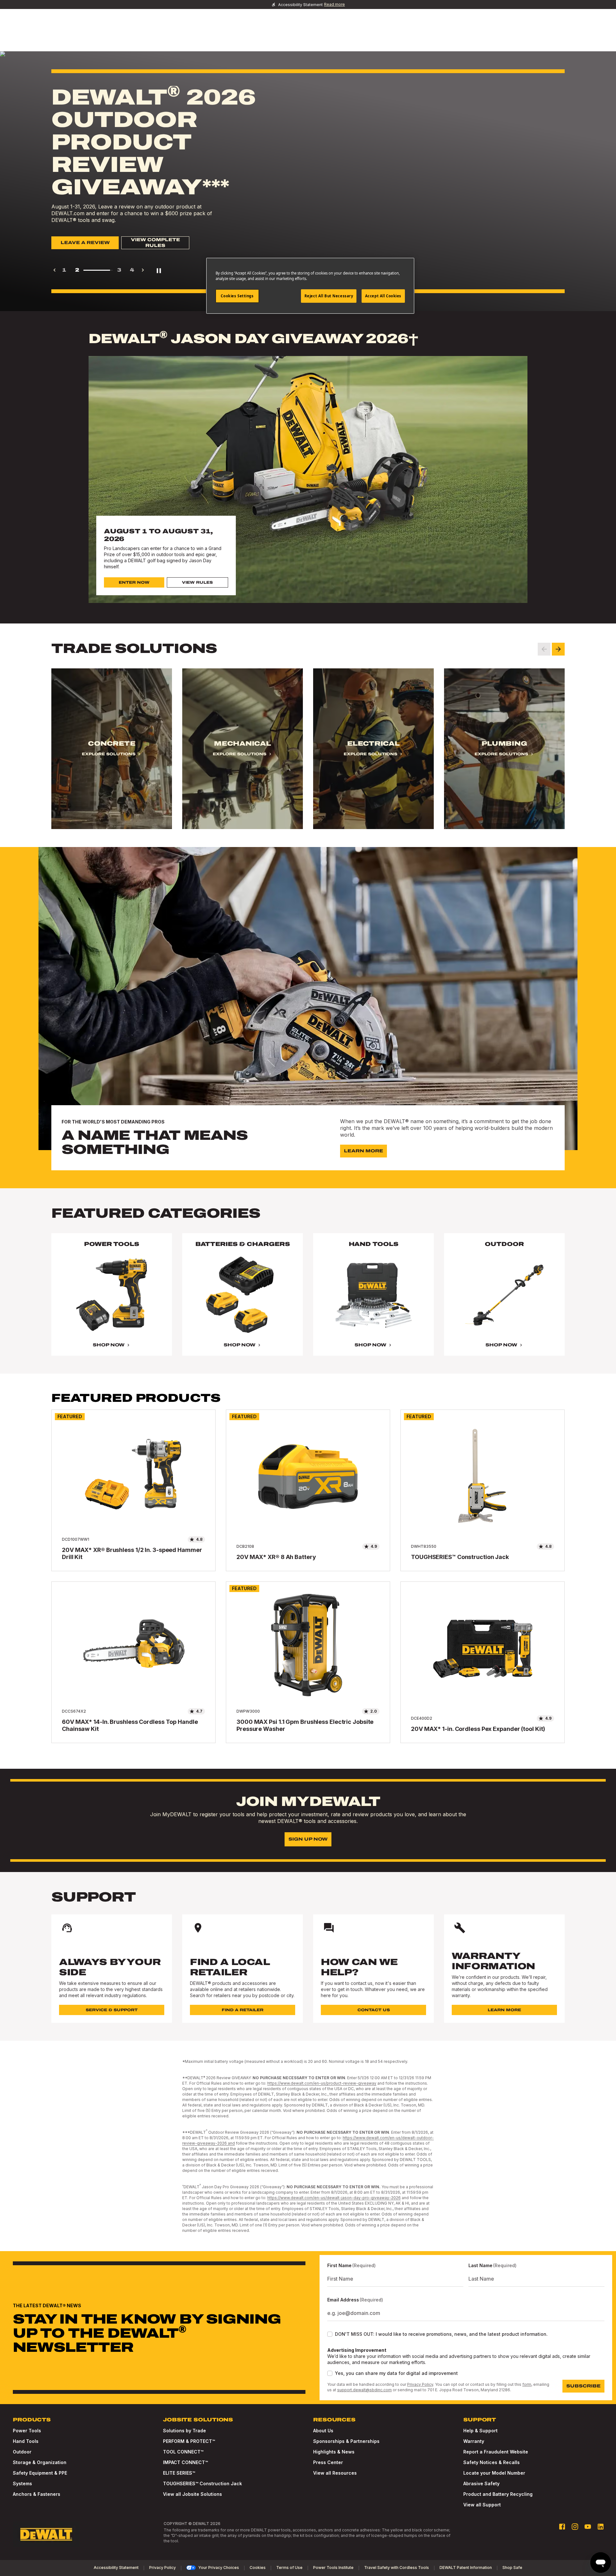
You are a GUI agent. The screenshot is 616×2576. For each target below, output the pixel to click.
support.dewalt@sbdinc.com (364, 2390)
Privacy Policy (420, 2384)
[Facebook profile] (562, 2527)
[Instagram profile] (575, 2527)
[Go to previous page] (55, 270)
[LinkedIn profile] (601, 2527)
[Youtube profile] (588, 2527)
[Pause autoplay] (159, 270)
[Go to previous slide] (544, 649)
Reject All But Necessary (329, 296)
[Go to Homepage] (46, 2534)
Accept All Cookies (383, 296)
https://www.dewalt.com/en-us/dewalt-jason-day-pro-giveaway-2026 (334, 2198)
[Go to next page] (143, 270)
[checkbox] (330, 2334)
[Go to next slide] (558, 649)
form (527, 2384)
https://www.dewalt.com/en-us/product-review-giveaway (322, 2083)
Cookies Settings (237, 296)
